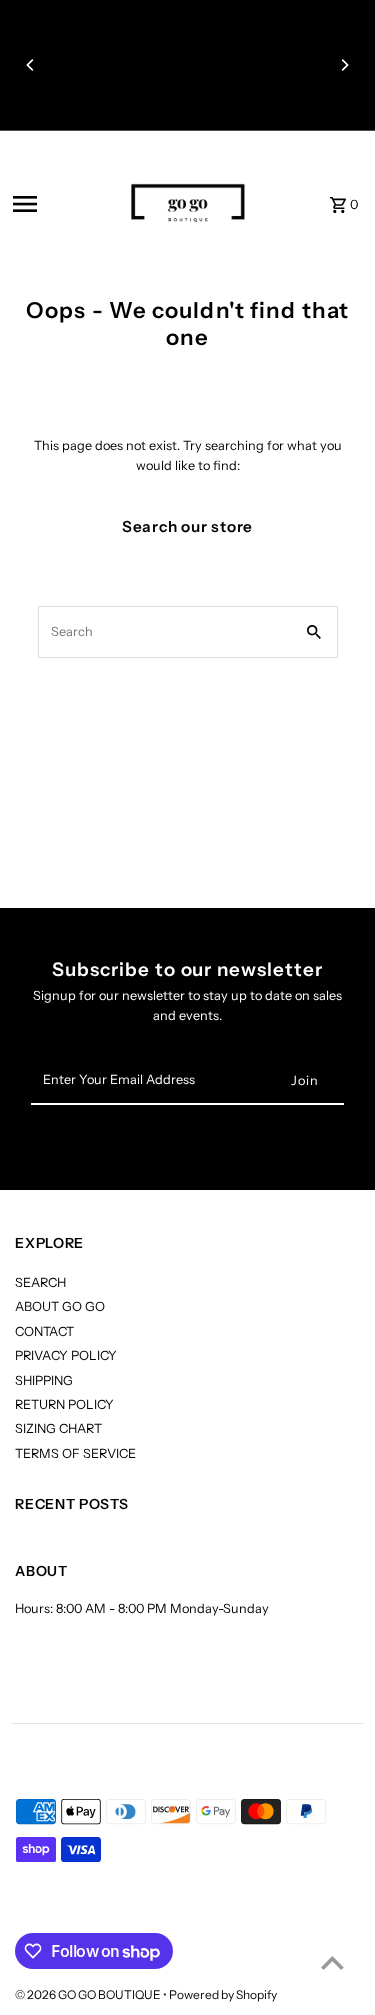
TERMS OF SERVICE (75, 1453)
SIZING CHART (58, 1428)
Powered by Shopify (223, 1994)
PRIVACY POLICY (66, 1355)
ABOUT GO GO (60, 1306)
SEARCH (40, 1282)
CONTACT (44, 1331)
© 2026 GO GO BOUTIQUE (89, 1994)
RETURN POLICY (64, 1404)
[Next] (344, 65)
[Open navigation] (56, 204)
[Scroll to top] (332, 1962)
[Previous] (31, 65)
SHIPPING (44, 1380)
